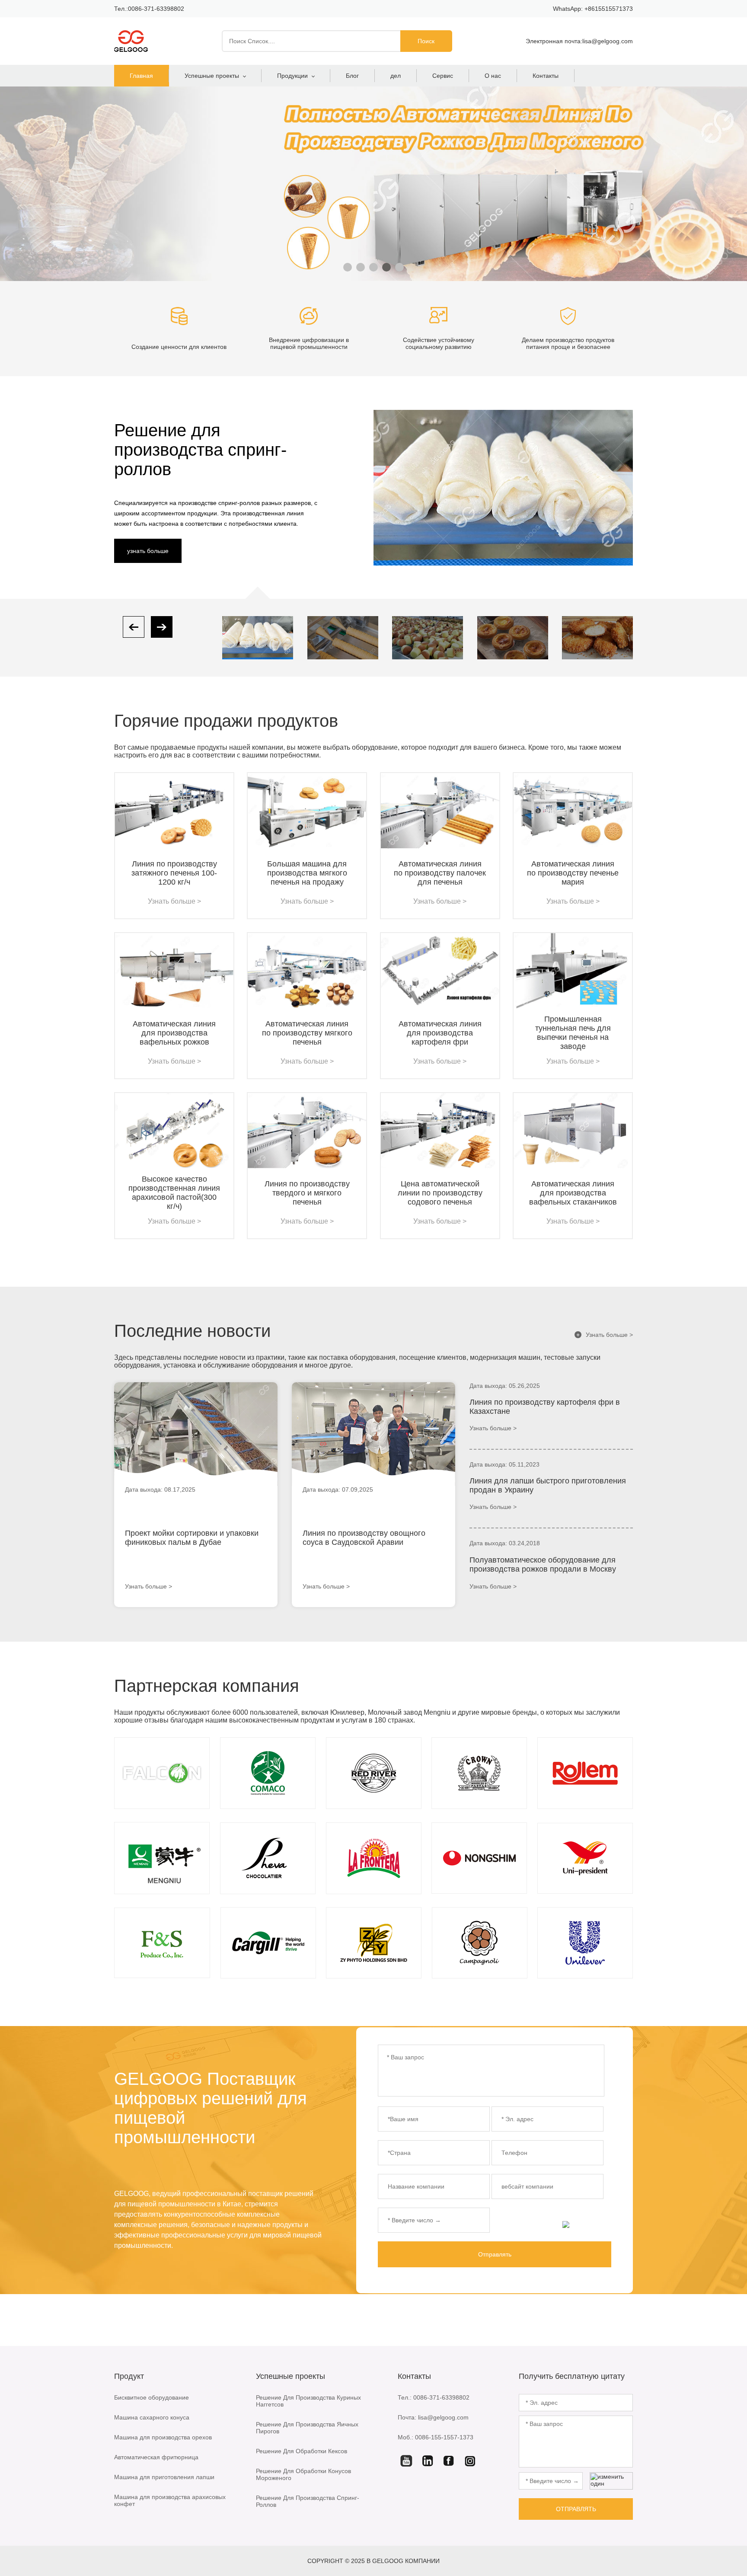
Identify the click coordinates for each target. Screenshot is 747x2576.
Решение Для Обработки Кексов (302, 2451)
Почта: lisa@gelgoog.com (433, 2417)
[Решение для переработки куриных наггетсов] (597, 638)
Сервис (443, 76)
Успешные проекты (212, 76)
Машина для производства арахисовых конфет (170, 2500)
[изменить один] (587, 2224)
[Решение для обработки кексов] (428, 638)
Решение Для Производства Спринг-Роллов (308, 2501)
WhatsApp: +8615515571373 (593, 9)
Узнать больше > (605, 1335)
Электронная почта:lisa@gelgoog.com (579, 41)
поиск (426, 41)
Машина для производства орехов (163, 2437)
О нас (493, 76)
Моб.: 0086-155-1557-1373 (436, 2437)
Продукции (292, 76)
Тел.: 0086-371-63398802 (434, 2397)
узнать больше (148, 551)
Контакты (546, 76)
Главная (141, 76)
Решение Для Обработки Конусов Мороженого (303, 2474)
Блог (352, 76)
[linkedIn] (428, 2461)
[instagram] (470, 2461)
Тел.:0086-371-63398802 (149, 9)
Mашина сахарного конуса (152, 2417)
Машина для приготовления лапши (164, 2477)
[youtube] (406, 2461)
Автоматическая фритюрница (156, 2457)
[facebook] (449, 2461)
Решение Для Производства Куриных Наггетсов (308, 2401)
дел (396, 76)
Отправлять (495, 2254)
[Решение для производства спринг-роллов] (258, 638)
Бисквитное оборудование (152, 2397)
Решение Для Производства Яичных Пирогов (307, 2428)
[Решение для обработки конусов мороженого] (343, 638)
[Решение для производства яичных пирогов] (513, 638)
